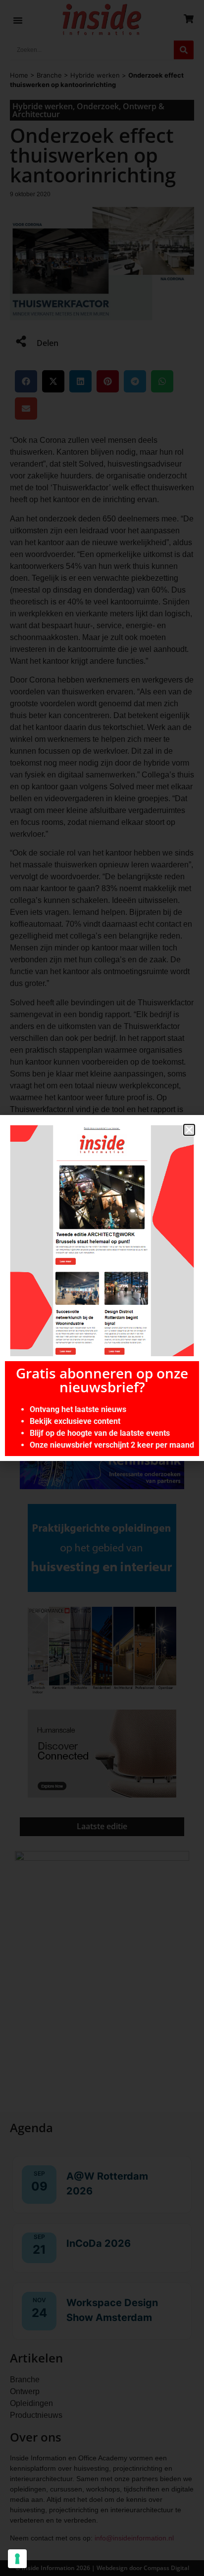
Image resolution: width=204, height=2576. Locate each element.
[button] (189, 1130)
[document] (102, 1288)
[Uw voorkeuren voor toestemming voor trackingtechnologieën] (17, 2559)
